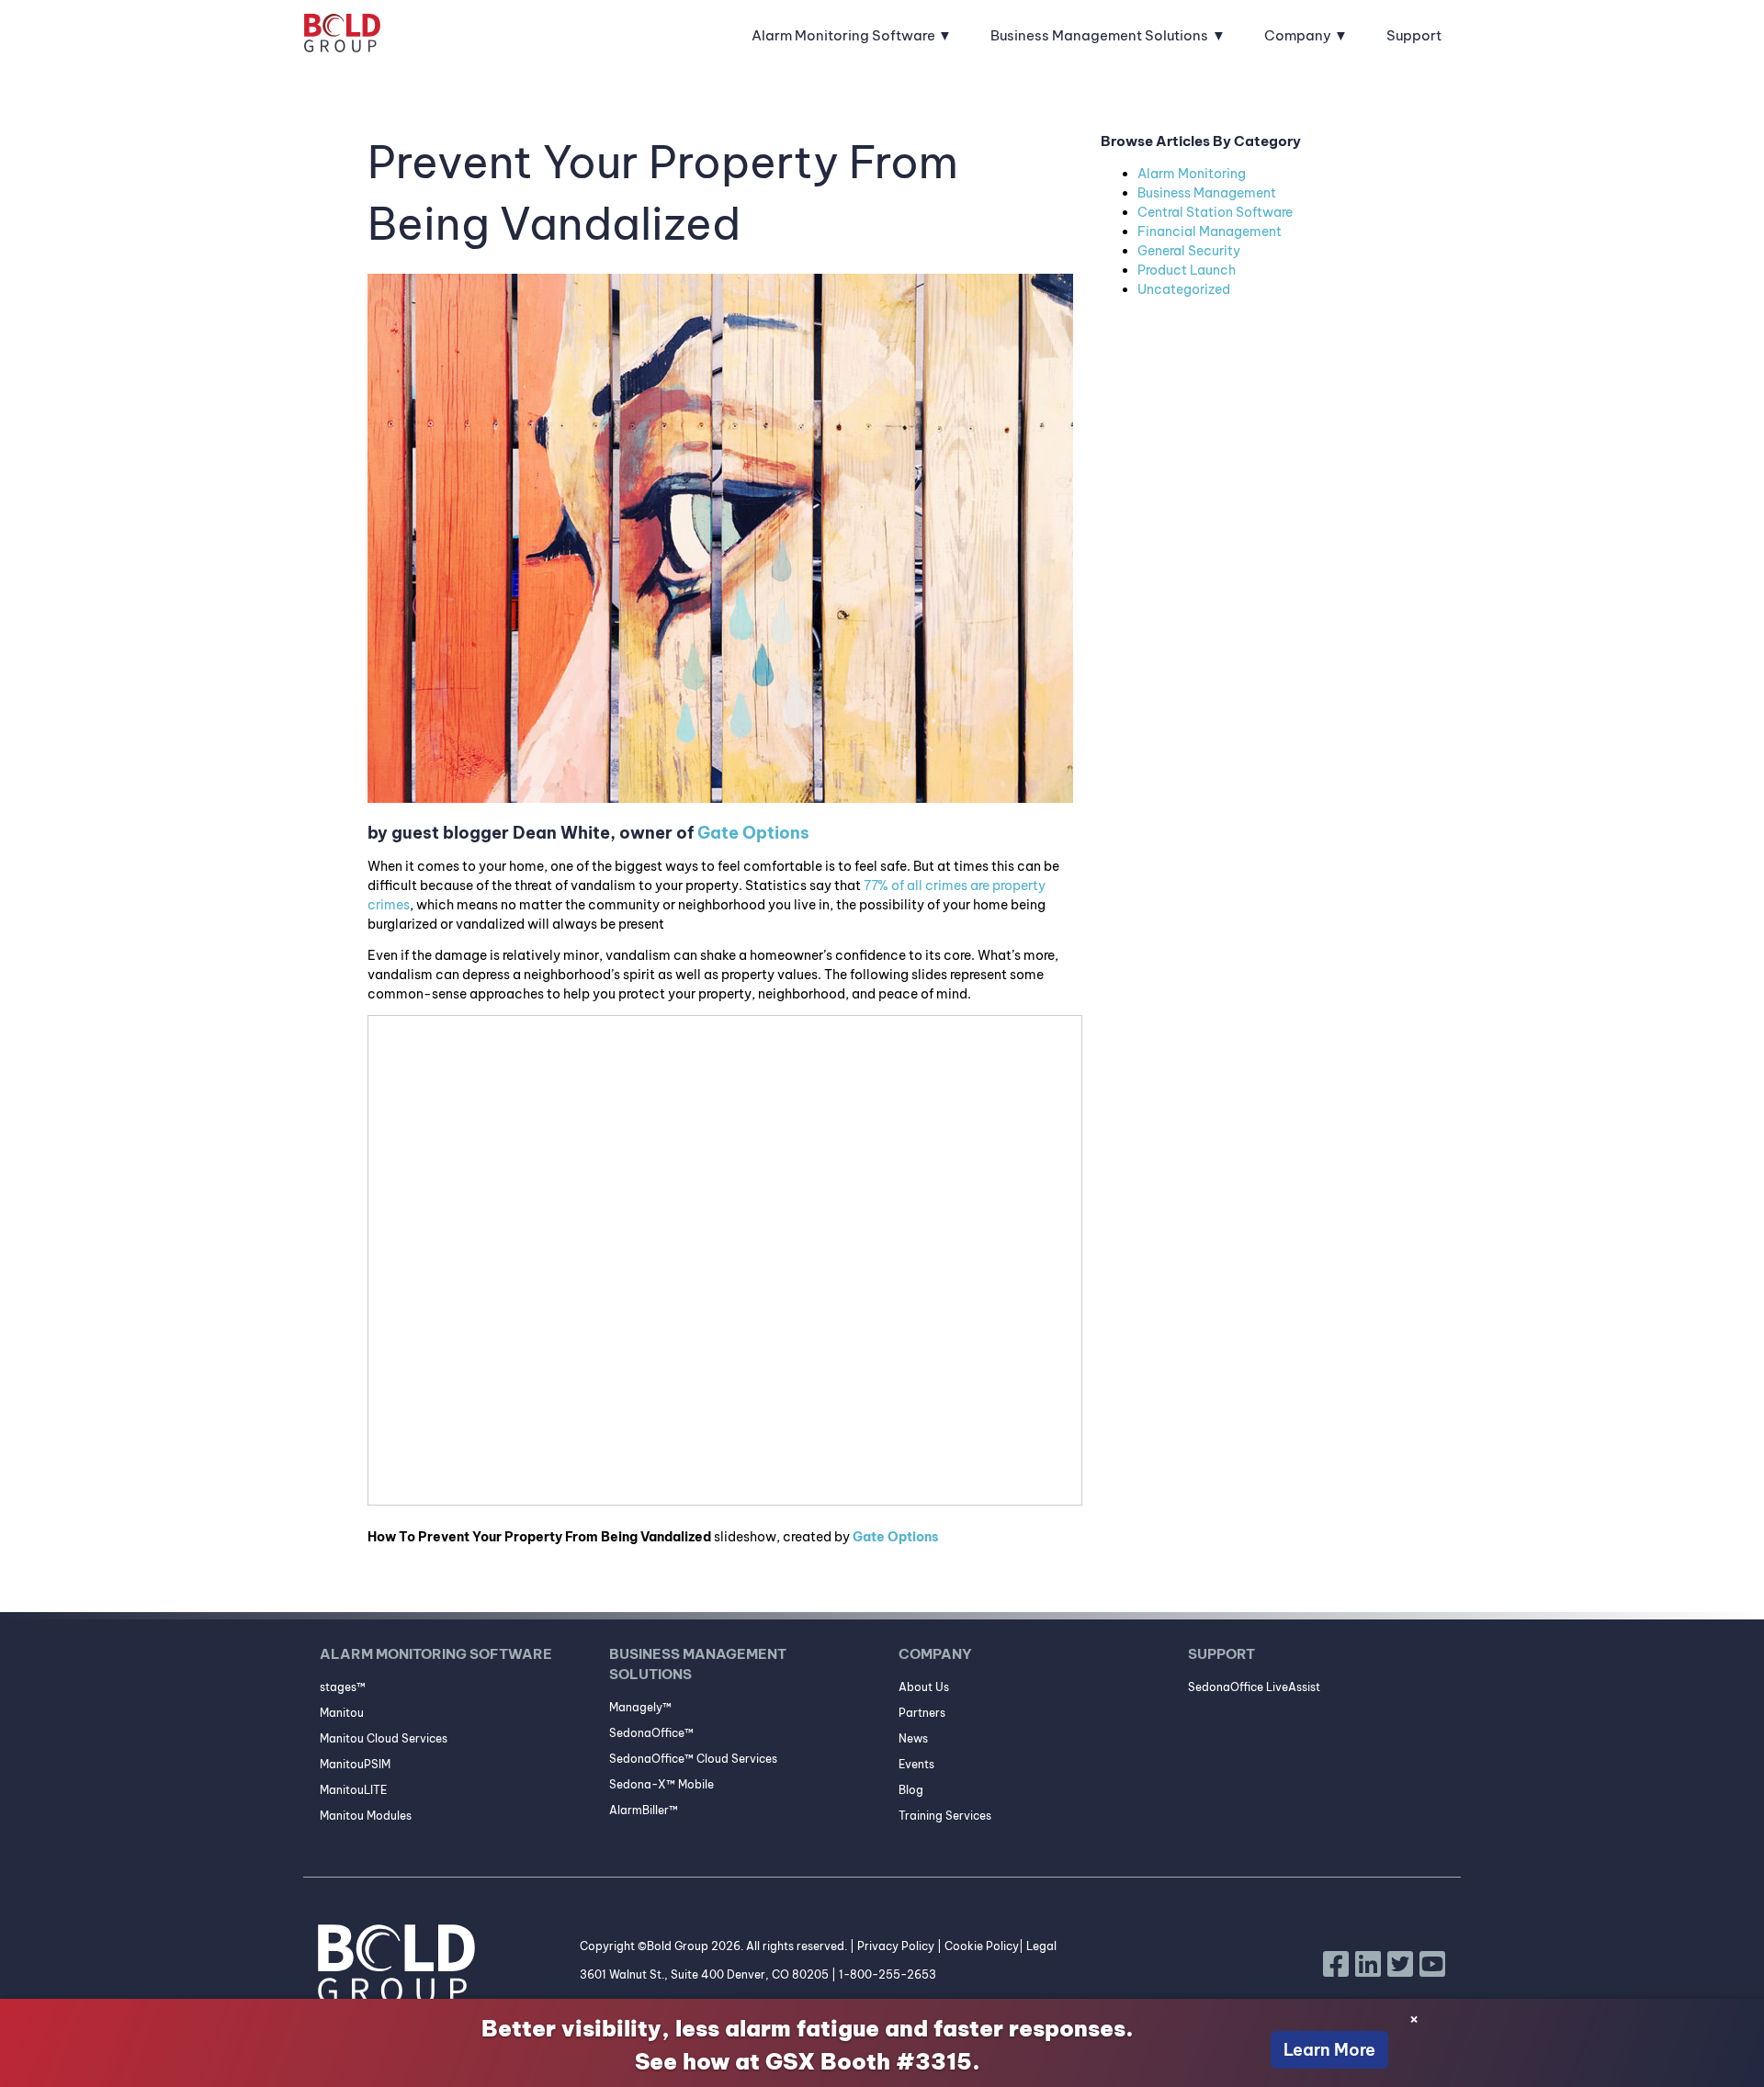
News (913, 1738)
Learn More (1329, 2050)
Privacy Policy (896, 1946)
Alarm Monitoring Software (843, 35)
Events (916, 1764)
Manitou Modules (366, 1816)
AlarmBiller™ (644, 1810)
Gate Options (753, 833)
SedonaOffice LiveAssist (1254, 1687)
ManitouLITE (353, 1790)
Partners (922, 1713)
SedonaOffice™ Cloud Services (693, 1759)
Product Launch (1187, 270)
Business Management (1207, 193)
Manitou (342, 1713)
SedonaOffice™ (651, 1733)
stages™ (343, 1687)
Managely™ (640, 1707)
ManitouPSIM (355, 1764)
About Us (924, 1687)
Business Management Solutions (1099, 35)
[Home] (342, 36)
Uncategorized (1184, 289)
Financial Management (1210, 231)
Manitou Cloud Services (384, 1738)
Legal (1041, 1946)
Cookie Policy (982, 1946)
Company (1298, 35)
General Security (1189, 251)
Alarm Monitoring (1192, 174)
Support (1414, 35)
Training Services (945, 1816)
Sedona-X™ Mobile (661, 1784)
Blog (911, 1790)
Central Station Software (1215, 212)
